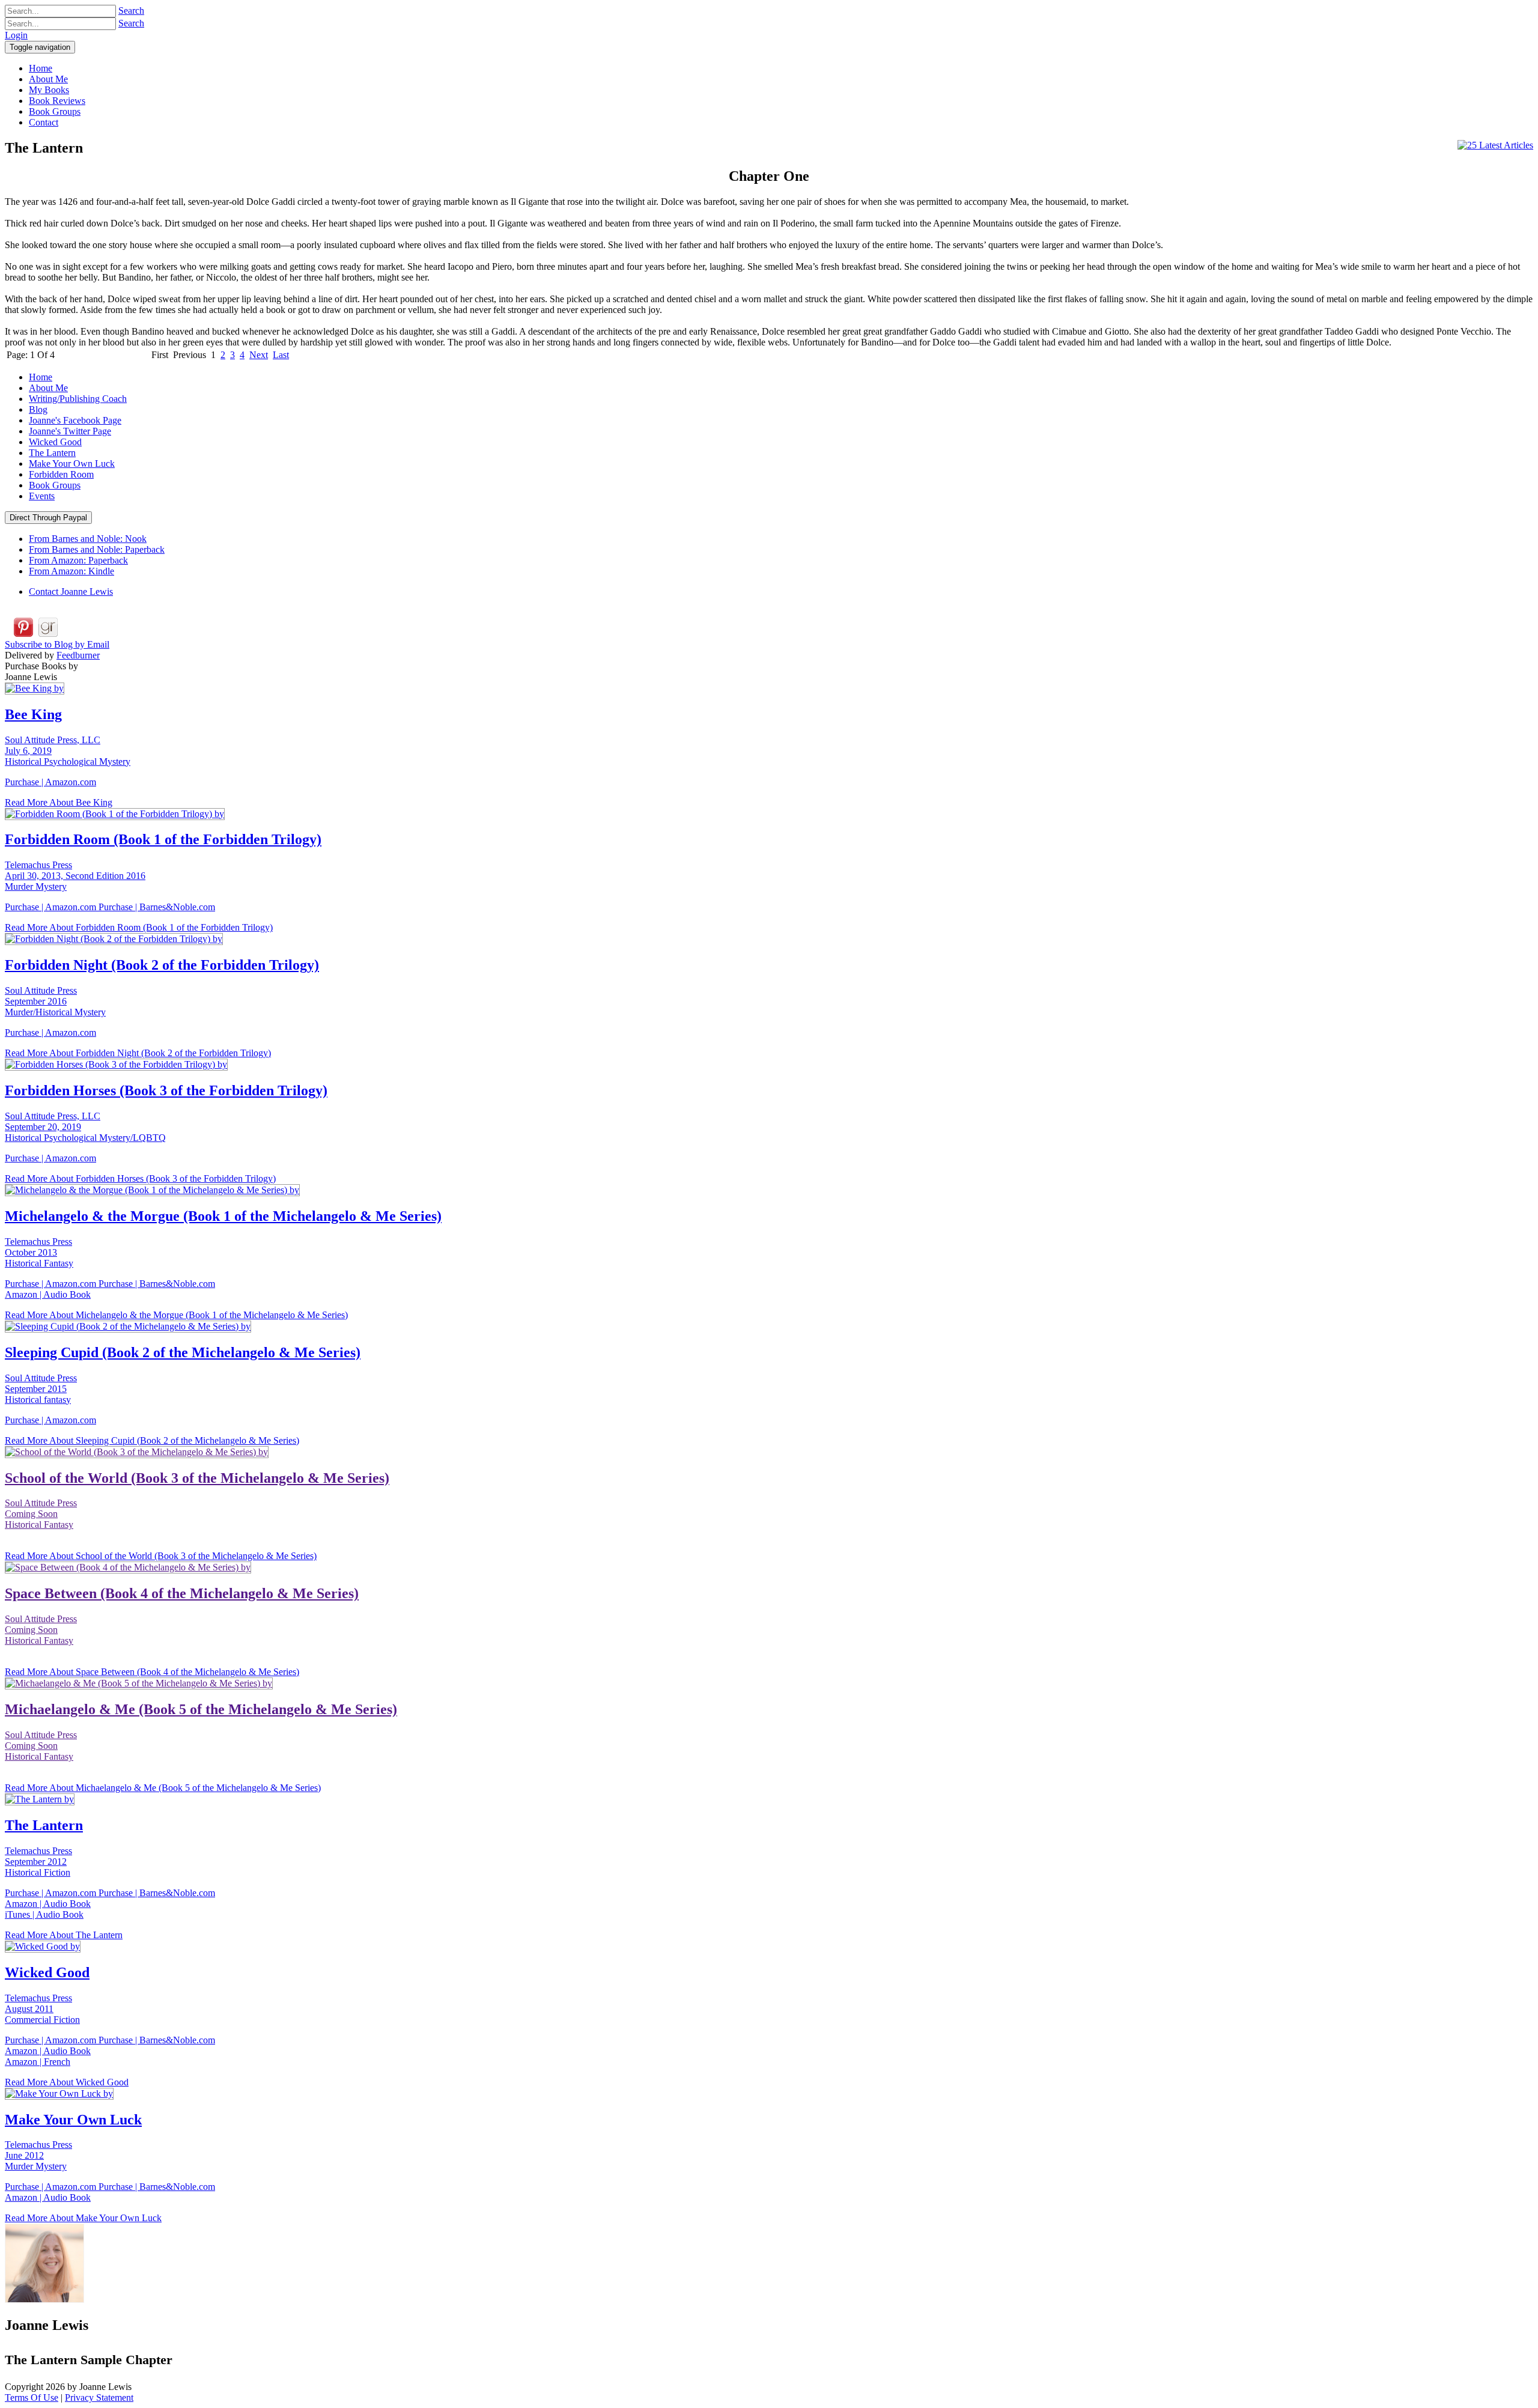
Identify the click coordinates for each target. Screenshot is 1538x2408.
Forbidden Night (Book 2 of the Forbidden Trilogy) (162, 965)
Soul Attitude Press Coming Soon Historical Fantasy (41, 1514)
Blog (38, 409)
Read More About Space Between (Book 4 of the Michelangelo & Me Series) (152, 1672)
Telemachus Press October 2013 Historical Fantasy (39, 1252)
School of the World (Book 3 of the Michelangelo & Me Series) (197, 1478)
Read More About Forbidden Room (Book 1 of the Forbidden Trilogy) (139, 927)
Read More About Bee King (59, 802)
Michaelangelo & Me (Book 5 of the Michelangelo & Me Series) (201, 1709)
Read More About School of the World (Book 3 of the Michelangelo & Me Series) (161, 1556)
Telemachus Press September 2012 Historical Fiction (38, 1862)
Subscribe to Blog (57, 644)
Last (281, 355)
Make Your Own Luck (72, 464)
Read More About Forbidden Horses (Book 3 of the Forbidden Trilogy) (140, 1178)
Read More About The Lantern (64, 1935)
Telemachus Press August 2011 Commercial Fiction (42, 2009)
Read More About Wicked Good (67, 2082)
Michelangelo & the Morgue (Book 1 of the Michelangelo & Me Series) (223, 1216)
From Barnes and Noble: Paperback (97, 549)
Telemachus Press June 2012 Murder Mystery (38, 2155)
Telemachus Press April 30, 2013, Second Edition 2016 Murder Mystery (75, 876)
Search (131, 11)
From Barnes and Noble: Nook (88, 539)
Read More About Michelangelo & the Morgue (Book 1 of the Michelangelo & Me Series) (176, 1315)
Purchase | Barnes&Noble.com (157, 907)
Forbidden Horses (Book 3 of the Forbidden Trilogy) (166, 1090)
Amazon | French (38, 2062)
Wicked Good (55, 442)
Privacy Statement (99, 2397)
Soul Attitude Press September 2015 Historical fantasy (41, 1389)
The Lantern (52, 453)
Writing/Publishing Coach (78, 399)
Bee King (33, 714)
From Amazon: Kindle (71, 571)
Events (42, 496)
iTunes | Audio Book (44, 1914)
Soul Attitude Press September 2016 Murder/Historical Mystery (55, 1001)
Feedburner (78, 655)
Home (41, 377)
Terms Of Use (32, 2397)
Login (16, 35)
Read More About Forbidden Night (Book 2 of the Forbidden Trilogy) (138, 1053)
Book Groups (55, 485)
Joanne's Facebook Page (75, 420)
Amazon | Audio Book (48, 1294)
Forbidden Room (61, 474)
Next (259, 355)
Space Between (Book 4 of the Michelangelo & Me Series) (182, 1593)
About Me (48, 388)
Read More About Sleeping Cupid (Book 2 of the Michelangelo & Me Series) (152, 1440)
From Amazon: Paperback (78, 560)
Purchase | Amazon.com (50, 782)
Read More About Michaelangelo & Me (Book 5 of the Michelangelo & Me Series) (163, 1788)
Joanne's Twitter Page (70, 431)
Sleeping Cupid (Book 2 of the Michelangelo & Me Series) (183, 1352)
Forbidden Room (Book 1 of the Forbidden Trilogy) (163, 839)
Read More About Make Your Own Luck (83, 2218)
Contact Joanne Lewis (71, 591)
